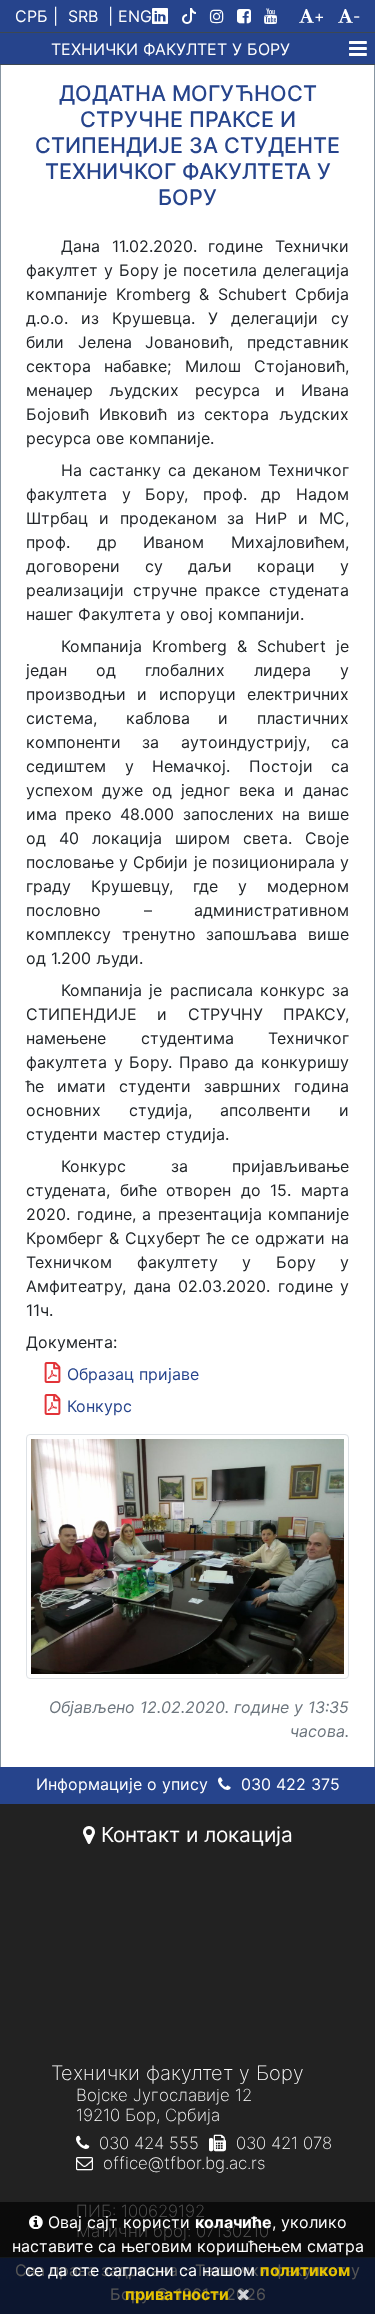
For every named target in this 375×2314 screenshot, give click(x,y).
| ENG (130, 16)
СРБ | (36, 16)
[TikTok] (193, 16)
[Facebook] (248, 16)
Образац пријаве (133, 1374)
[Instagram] (221, 16)
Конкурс (99, 1406)
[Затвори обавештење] (239, 2294)
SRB (83, 16)
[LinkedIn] (164, 16)
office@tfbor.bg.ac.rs (184, 2163)
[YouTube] (279, 16)
